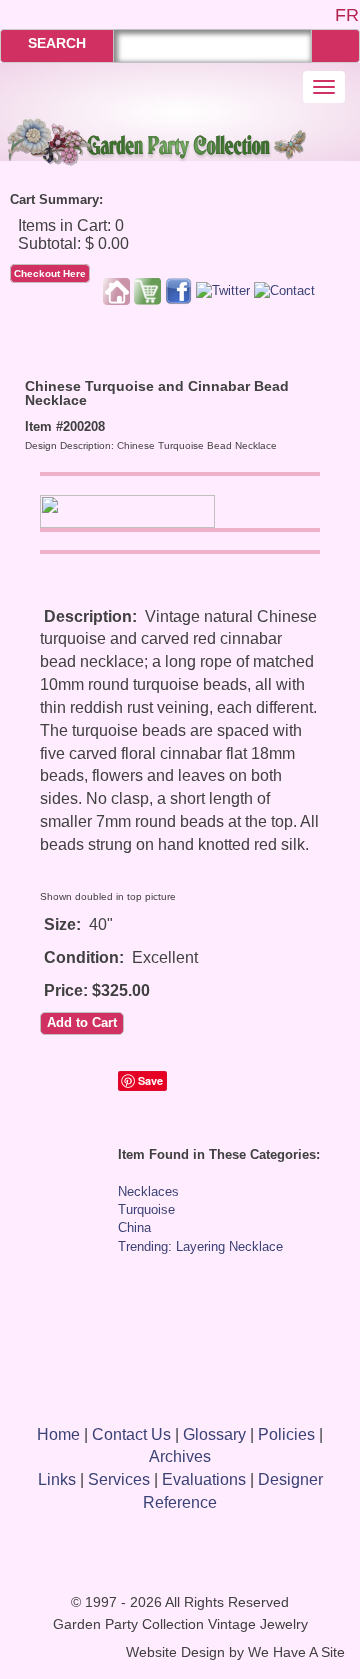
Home (58, 1434)
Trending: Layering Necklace (200, 1246)
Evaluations (204, 1479)
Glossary (214, 1434)
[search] (335, 45)
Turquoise (146, 1209)
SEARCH (57, 43)
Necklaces (148, 1191)
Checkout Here (50, 273)
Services (119, 1479)
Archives (180, 1456)
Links (57, 1479)
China (134, 1227)
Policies (286, 1434)
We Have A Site (296, 1652)
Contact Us (131, 1434)
